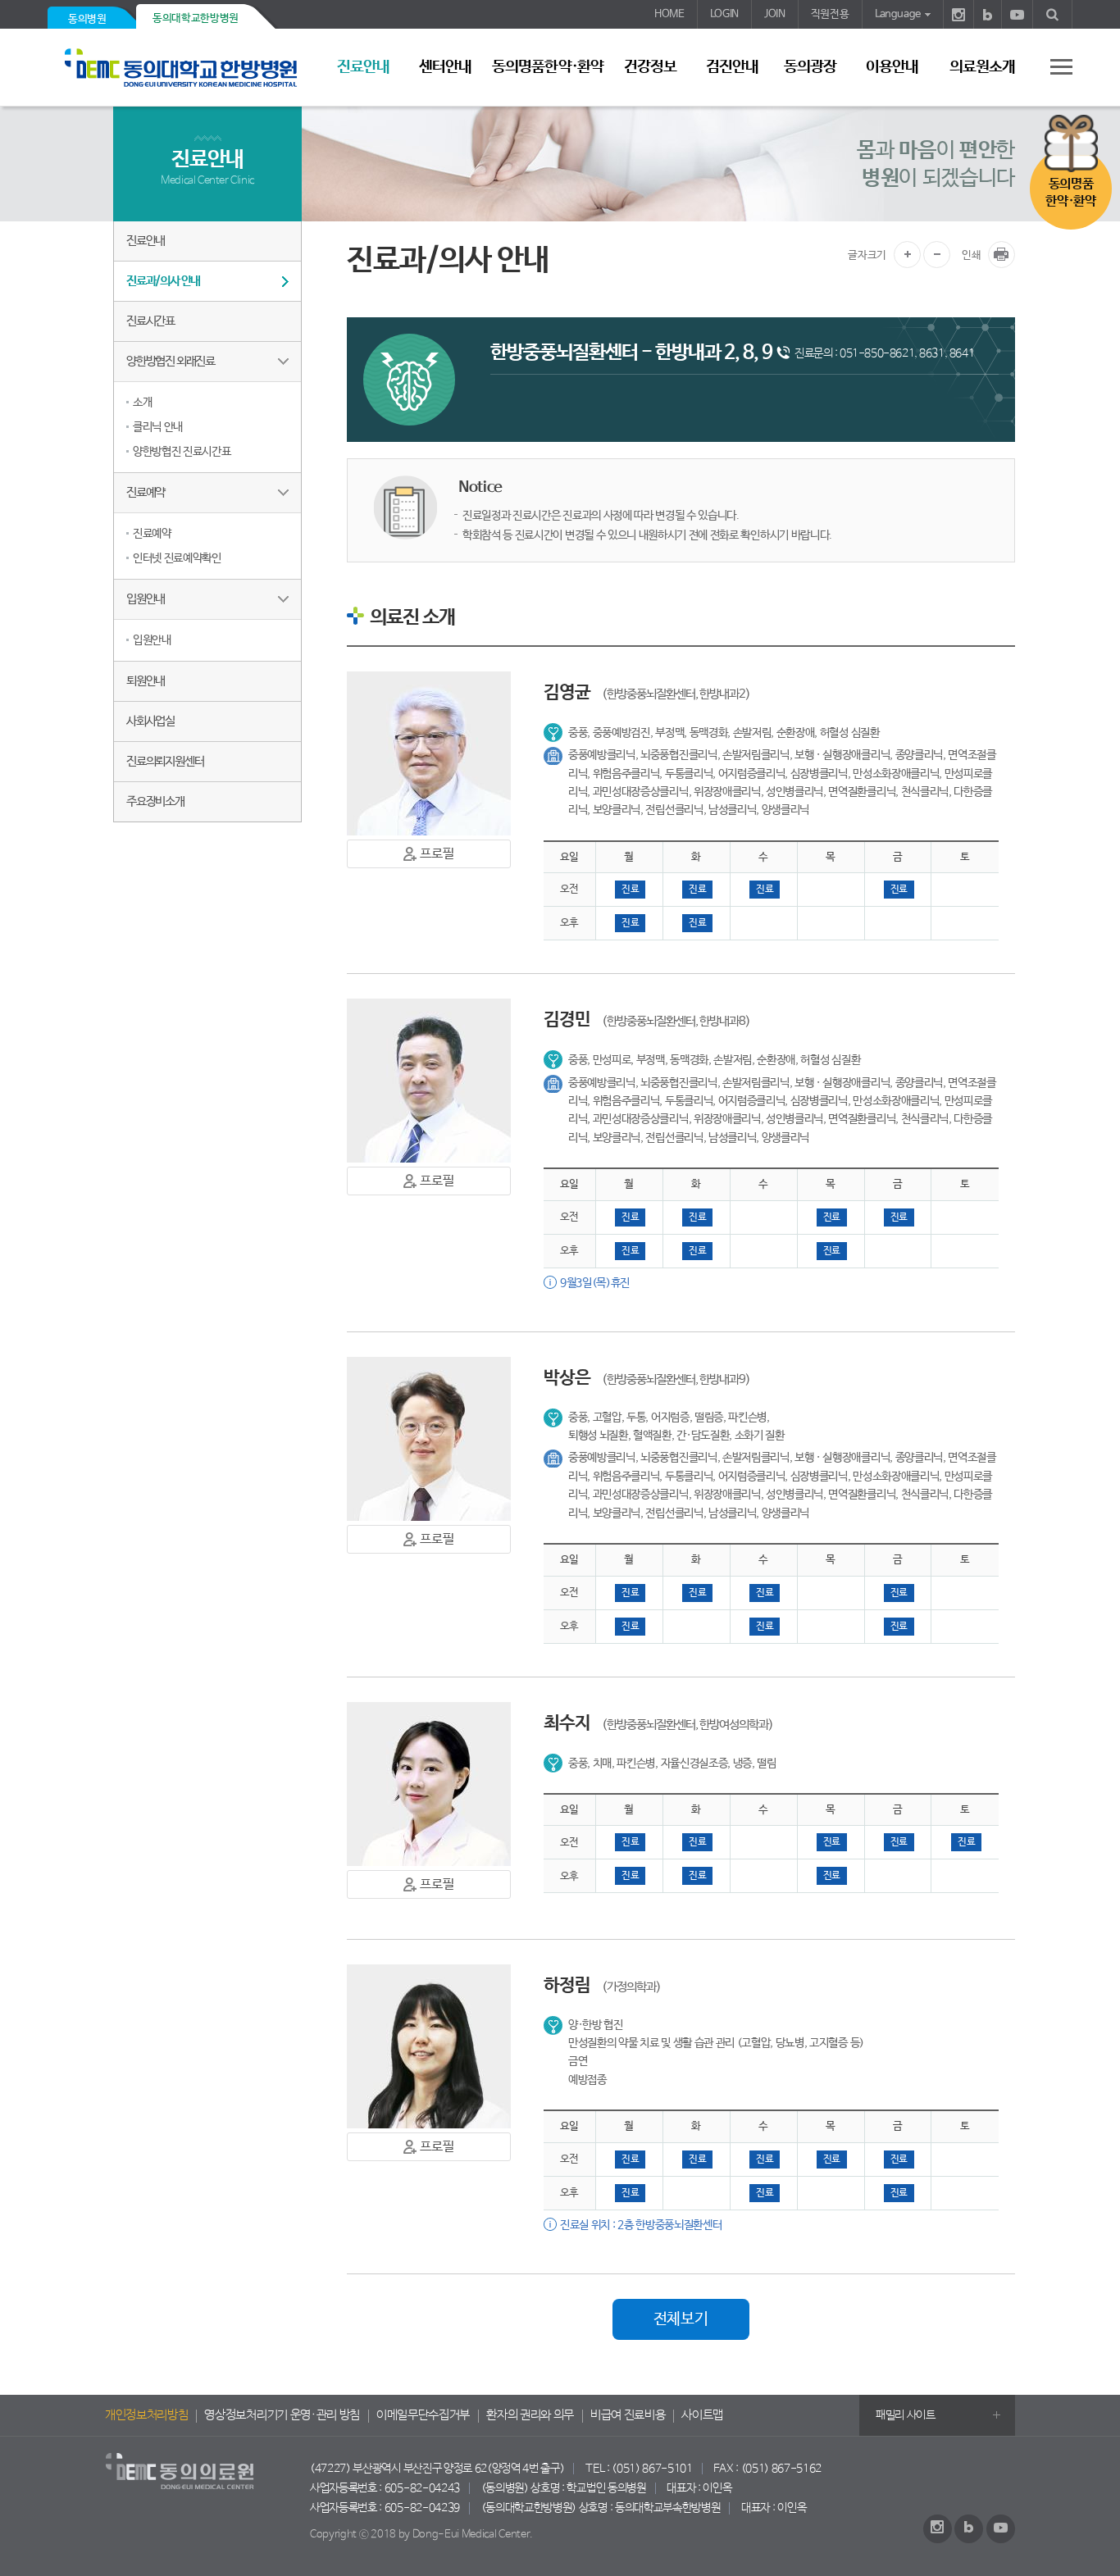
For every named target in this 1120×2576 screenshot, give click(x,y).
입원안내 (146, 599)
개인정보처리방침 (146, 2415)
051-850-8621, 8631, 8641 (907, 353)
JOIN (775, 14)
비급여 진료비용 (628, 2415)
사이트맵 (702, 2415)
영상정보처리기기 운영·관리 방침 (282, 2415)
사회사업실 (150, 721)
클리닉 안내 (158, 427)
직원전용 (830, 14)
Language (898, 14)
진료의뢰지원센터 (165, 761)
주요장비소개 (155, 801)
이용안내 (892, 67)
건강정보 (650, 67)
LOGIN (724, 14)
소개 (142, 403)
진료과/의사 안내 (163, 281)
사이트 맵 (1052, 66)
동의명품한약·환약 (547, 67)
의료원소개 (982, 67)
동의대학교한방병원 (196, 18)
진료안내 (363, 67)
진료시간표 (150, 321)
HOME (669, 14)
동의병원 (87, 19)
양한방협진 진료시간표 (182, 452)
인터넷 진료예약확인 (177, 558)
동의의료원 (187, 68)
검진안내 (732, 67)
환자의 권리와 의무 (530, 2415)
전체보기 (681, 2319)
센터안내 (445, 67)
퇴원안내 (146, 681)
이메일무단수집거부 (423, 2415)
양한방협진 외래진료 (171, 361)
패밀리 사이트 (906, 2415)
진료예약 (146, 492)
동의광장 (810, 67)
